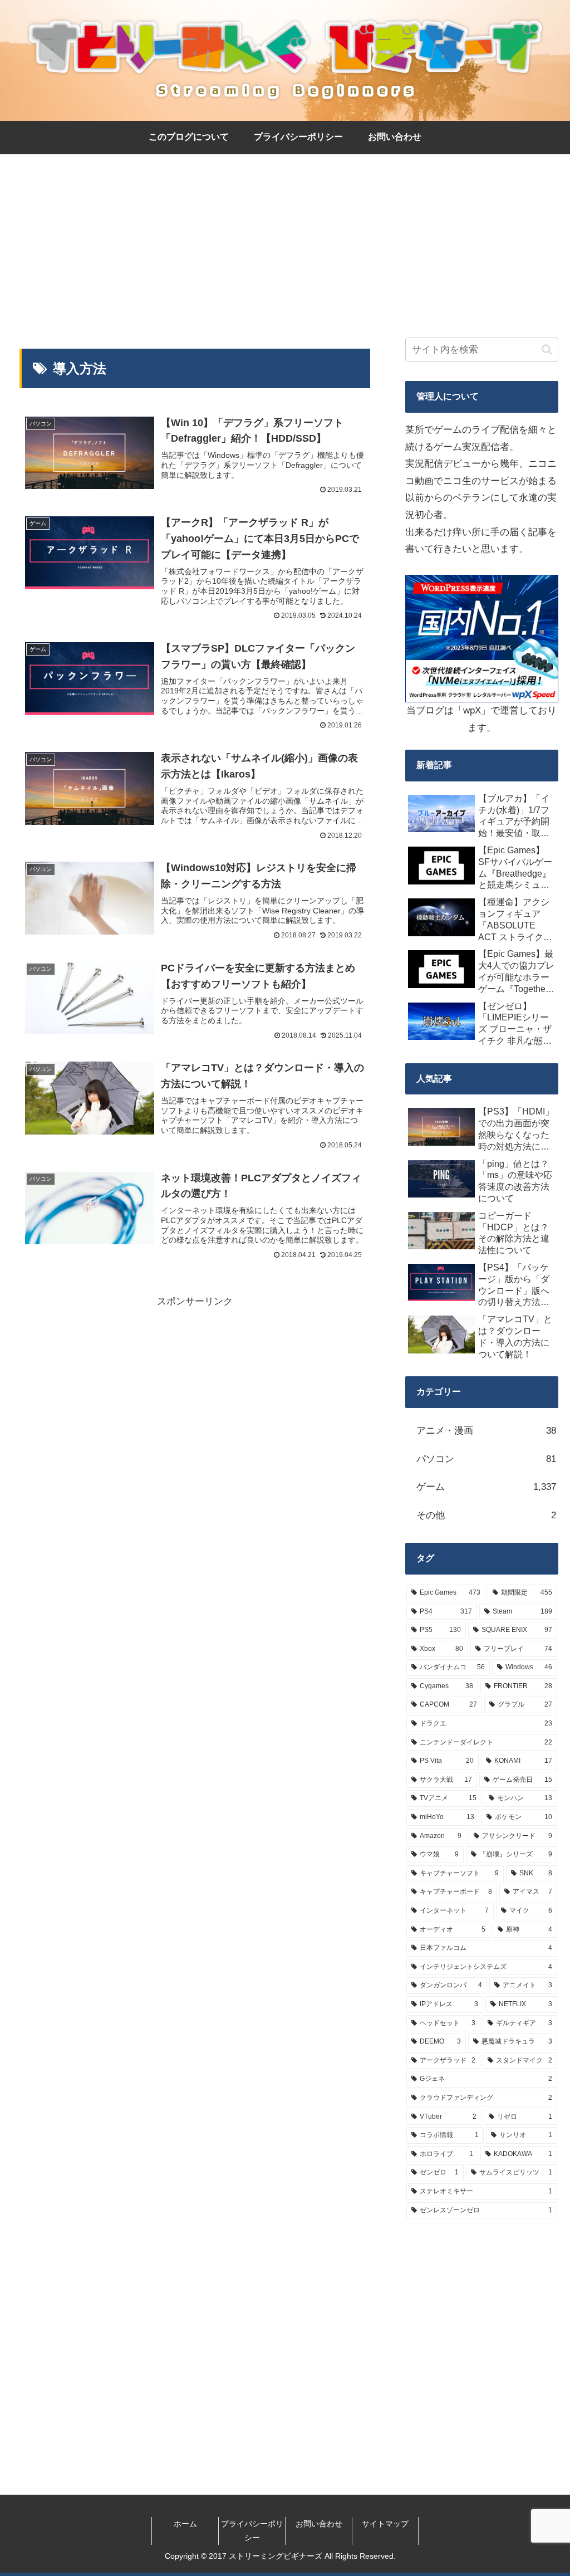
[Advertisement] (285, 236)
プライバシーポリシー (252, 2531)
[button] (547, 350)
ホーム (185, 2524)
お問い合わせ (319, 2524)
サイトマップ (385, 2524)
